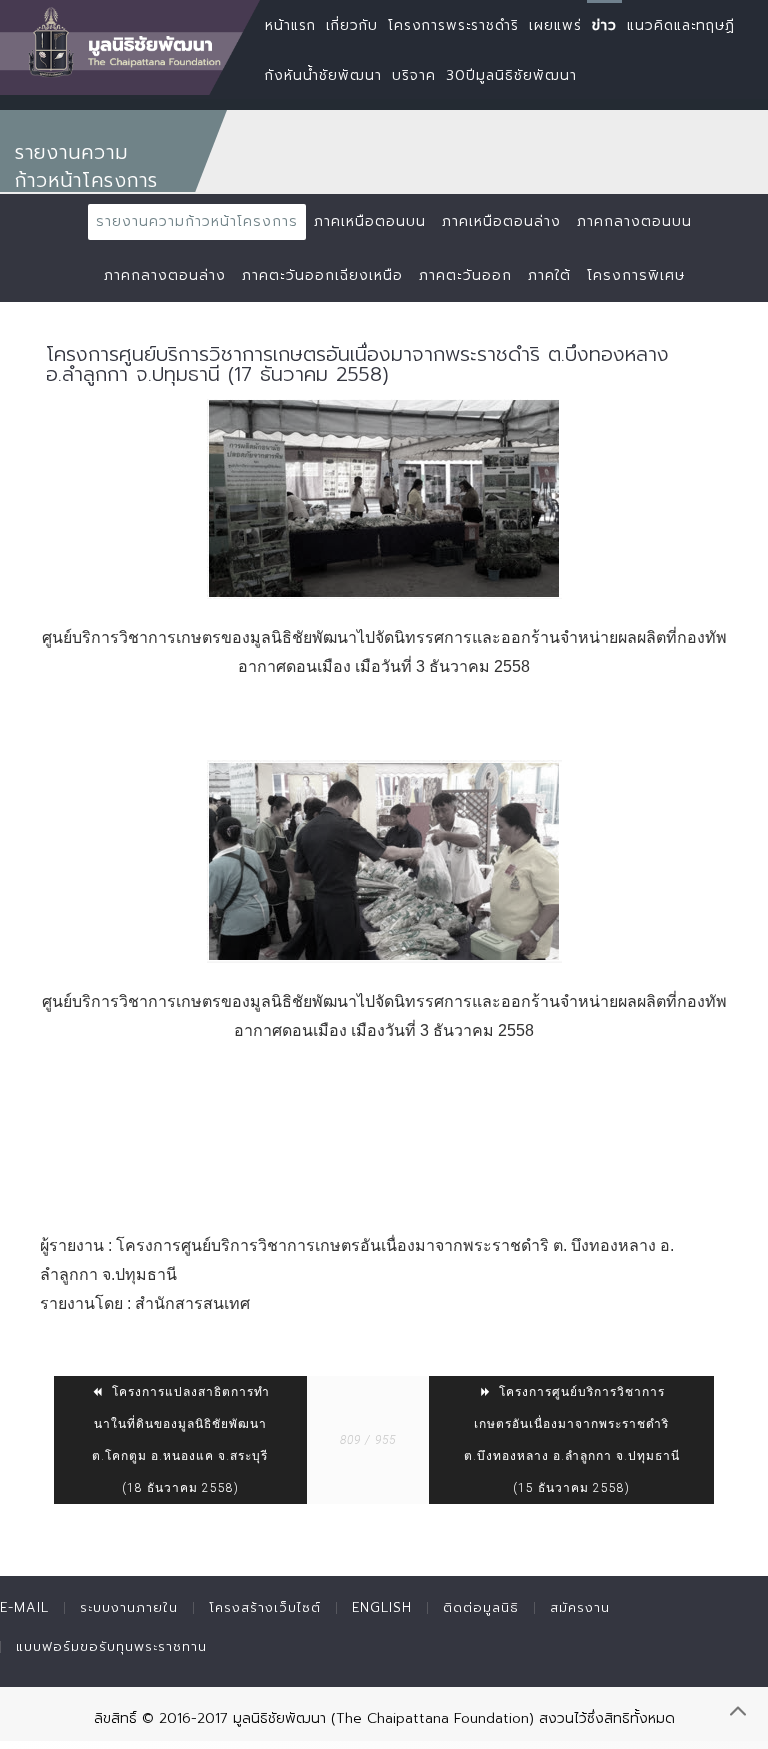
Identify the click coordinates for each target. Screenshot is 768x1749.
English (382, 1607)
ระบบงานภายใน (129, 1607)
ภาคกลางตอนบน (634, 221)
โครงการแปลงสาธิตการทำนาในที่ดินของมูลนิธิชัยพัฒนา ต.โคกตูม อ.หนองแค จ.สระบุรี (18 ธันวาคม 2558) (181, 1440)
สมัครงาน (580, 1607)
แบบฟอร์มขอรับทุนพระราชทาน (111, 1646)
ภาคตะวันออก (465, 275)
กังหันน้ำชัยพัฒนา (323, 75)
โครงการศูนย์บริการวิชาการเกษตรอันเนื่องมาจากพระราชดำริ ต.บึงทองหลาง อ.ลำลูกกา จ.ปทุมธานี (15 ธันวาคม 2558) (572, 1440)
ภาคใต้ (549, 275)
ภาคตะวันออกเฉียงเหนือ (322, 275)
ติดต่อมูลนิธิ (481, 1607)
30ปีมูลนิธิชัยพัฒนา (511, 75)
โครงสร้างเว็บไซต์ (265, 1607)
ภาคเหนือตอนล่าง (501, 221)
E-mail (24, 1607)
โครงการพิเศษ (636, 275)
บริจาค (414, 75)
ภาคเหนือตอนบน (370, 221)
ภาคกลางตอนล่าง (165, 275)
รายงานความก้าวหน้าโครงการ (197, 221)
